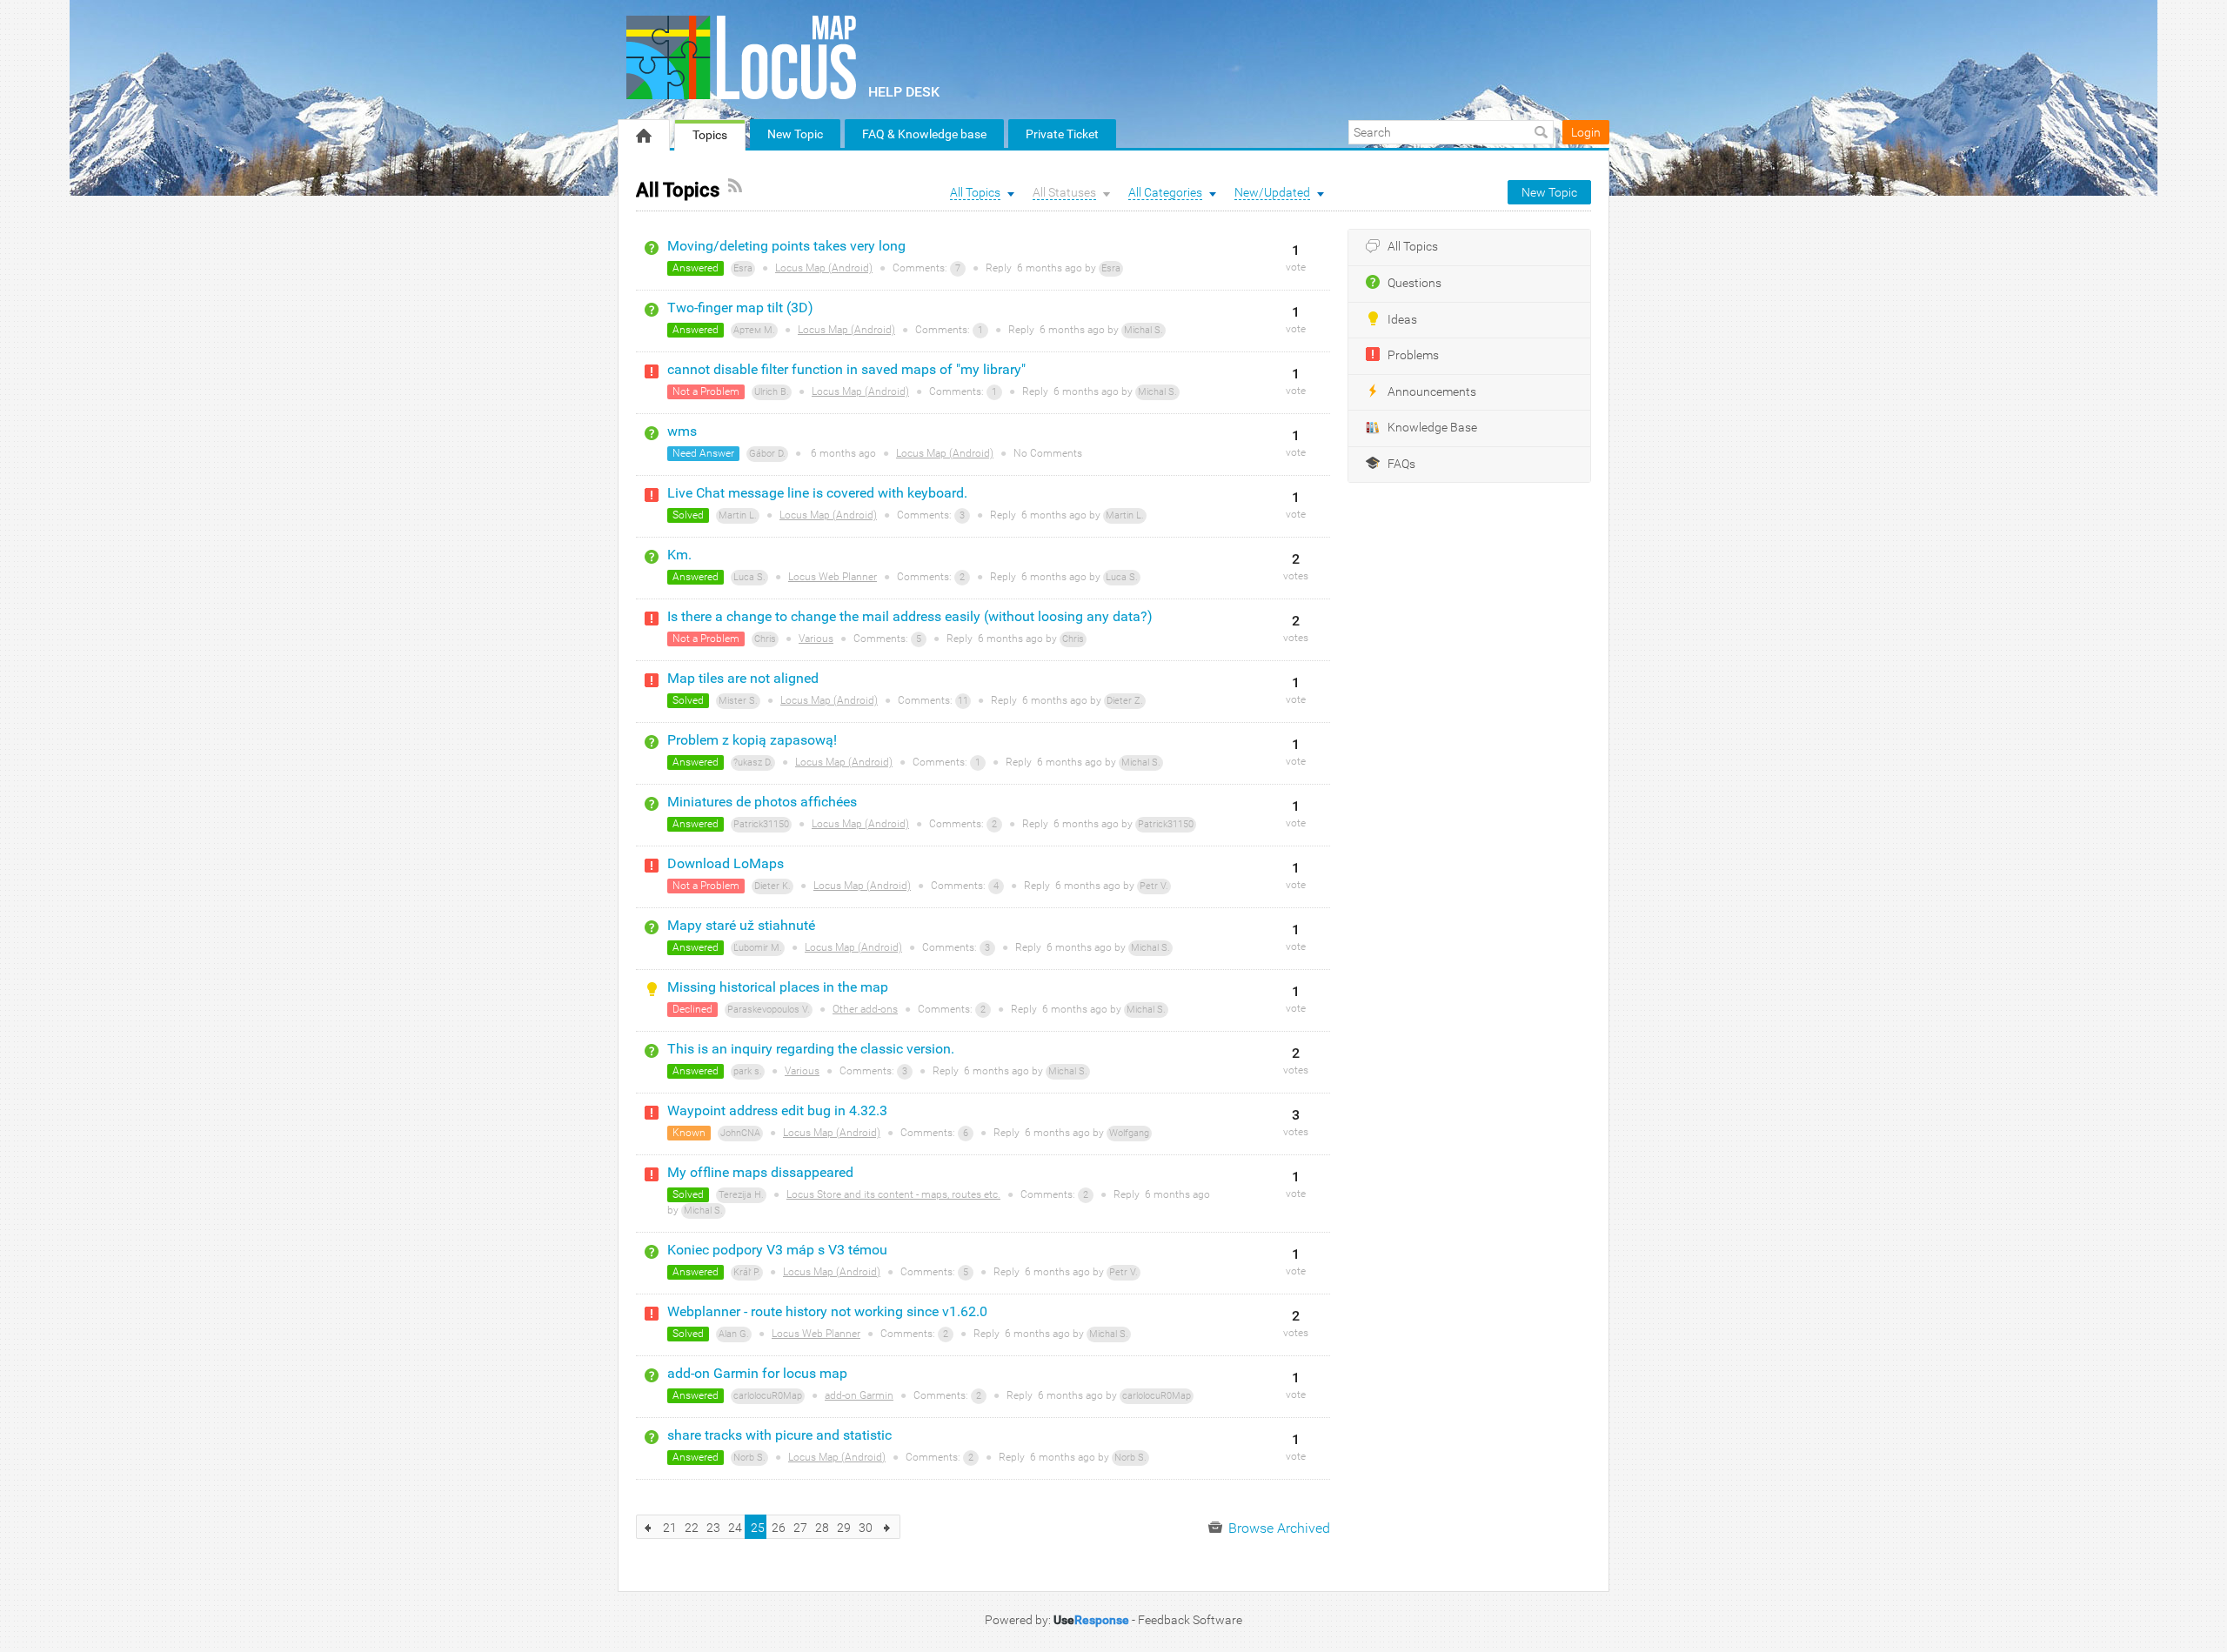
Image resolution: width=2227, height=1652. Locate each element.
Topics (710, 135)
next (888, 1527)
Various (816, 639)
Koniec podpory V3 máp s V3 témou (777, 1250)
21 (670, 1528)
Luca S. (749, 577)
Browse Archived (1277, 1528)
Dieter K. (772, 886)
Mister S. (738, 701)
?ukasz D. (753, 762)
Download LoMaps (726, 863)
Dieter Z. (1125, 701)
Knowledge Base (1432, 428)
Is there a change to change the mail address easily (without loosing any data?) (910, 616)
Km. (679, 555)
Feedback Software (1190, 1620)
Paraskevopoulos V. (769, 1010)
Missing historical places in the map (778, 987)
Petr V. (1154, 886)
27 (800, 1528)
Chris (765, 639)
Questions (1414, 283)
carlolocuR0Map (768, 1396)
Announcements (1432, 392)
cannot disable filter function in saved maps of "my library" (846, 369)
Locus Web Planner (833, 577)
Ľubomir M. (758, 948)
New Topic (795, 134)
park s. (748, 1071)
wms (682, 431)
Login (1586, 132)
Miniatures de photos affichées (762, 802)
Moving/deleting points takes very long (786, 246)
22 (692, 1528)
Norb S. (749, 1458)
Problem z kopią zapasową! (752, 740)
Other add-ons (865, 1009)
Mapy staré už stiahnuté (741, 925)
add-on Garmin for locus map (757, 1373)
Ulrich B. (772, 392)
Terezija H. (741, 1195)
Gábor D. (767, 454)
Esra (743, 268)
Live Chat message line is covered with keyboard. (817, 493)
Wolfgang (1129, 1133)
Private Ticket (1062, 134)
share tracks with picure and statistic (779, 1435)
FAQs (1401, 464)
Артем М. (754, 330)
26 (779, 1528)
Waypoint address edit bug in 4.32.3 (777, 1110)
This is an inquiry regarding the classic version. (811, 1049)
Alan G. (734, 1334)
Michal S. (1144, 330)
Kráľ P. (747, 1272)
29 (844, 1528)
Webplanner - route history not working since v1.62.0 (827, 1311)
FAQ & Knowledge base (924, 134)
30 (866, 1528)
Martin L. (738, 515)
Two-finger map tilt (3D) (740, 308)
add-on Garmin (859, 1395)
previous (649, 1527)
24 (735, 1528)
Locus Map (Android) (824, 268)
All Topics (1413, 247)
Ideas (1402, 320)
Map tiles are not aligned (743, 678)
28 (822, 1528)
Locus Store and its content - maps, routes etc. (893, 1194)
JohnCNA (740, 1133)
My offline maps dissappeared (760, 1172)
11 (963, 701)
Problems (1413, 355)
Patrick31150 (761, 824)
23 (713, 1528)
